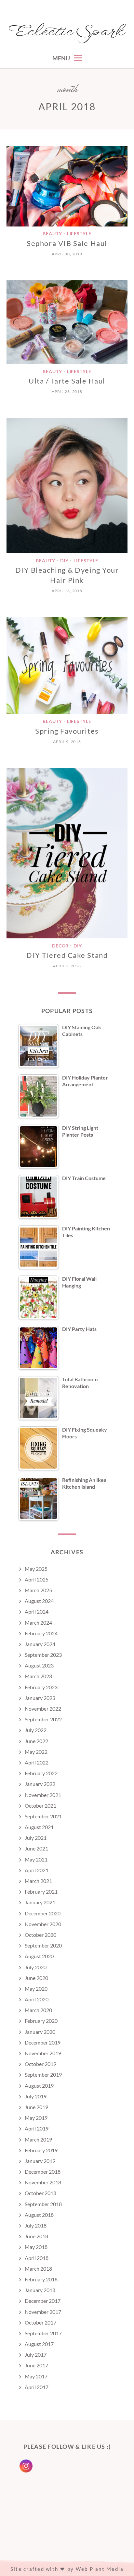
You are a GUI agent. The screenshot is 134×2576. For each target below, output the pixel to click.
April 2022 (37, 1762)
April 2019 (37, 2128)
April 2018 (37, 2258)
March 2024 (38, 1623)
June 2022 (36, 1741)
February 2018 (41, 2279)
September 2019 (43, 2075)
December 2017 (43, 2301)
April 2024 (37, 1612)
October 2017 (40, 2322)
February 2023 (41, 1687)
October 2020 (40, 1935)
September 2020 (43, 1945)
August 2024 (39, 1601)
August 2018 (39, 2215)
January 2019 (40, 2161)
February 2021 (41, 1892)
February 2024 (41, 1633)
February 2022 (41, 1773)
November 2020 (43, 1924)
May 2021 (36, 1859)
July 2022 (36, 1730)
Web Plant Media (100, 2569)
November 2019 (43, 2053)
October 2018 (40, 2193)
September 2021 (43, 1816)
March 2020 (38, 2010)
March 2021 (38, 1881)
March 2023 (38, 1676)
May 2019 (36, 2118)
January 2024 (40, 1644)
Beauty (52, 234)
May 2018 (36, 2247)
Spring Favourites (67, 731)
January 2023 (40, 1698)
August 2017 (39, 2344)
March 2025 (38, 1590)
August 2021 (39, 1827)
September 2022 (43, 1719)
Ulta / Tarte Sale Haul (67, 381)
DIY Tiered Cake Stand (67, 955)
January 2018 (40, 2290)
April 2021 (37, 1870)
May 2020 (36, 1989)
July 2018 (36, 2225)
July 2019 (36, 2096)
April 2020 (37, 1999)
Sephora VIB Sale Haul (67, 243)
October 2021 (40, 1806)
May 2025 (36, 1569)
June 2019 (36, 2107)
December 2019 (43, 2042)
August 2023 (39, 1665)
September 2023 (43, 1655)
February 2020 (41, 2021)
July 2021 (36, 1838)
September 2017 (43, 2333)
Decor (60, 946)
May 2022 (36, 1752)
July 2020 (36, 1967)
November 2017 (43, 2312)
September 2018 (43, 2204)
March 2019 (38, 2139)
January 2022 (40, 1784)
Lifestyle (79, 234)
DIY (64, 561)
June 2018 (36, 2236)
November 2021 (43, 1795)
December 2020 (43, 1913)
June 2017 (36, 2365)
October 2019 (40, 2064)
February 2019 (41, 2150)
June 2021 (36, 1848)
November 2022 (43, 1709)
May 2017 (36, 2376)
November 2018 (43, 2182)
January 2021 (40, 1902)
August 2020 (39, 1956)
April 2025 (37, 1579)
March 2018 (38, 2269)
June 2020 (36, 1978)
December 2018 (43, 2172)
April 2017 (37, 2387)
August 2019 (39, 2086)
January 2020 (40, 2032)
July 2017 (36, 2355)
